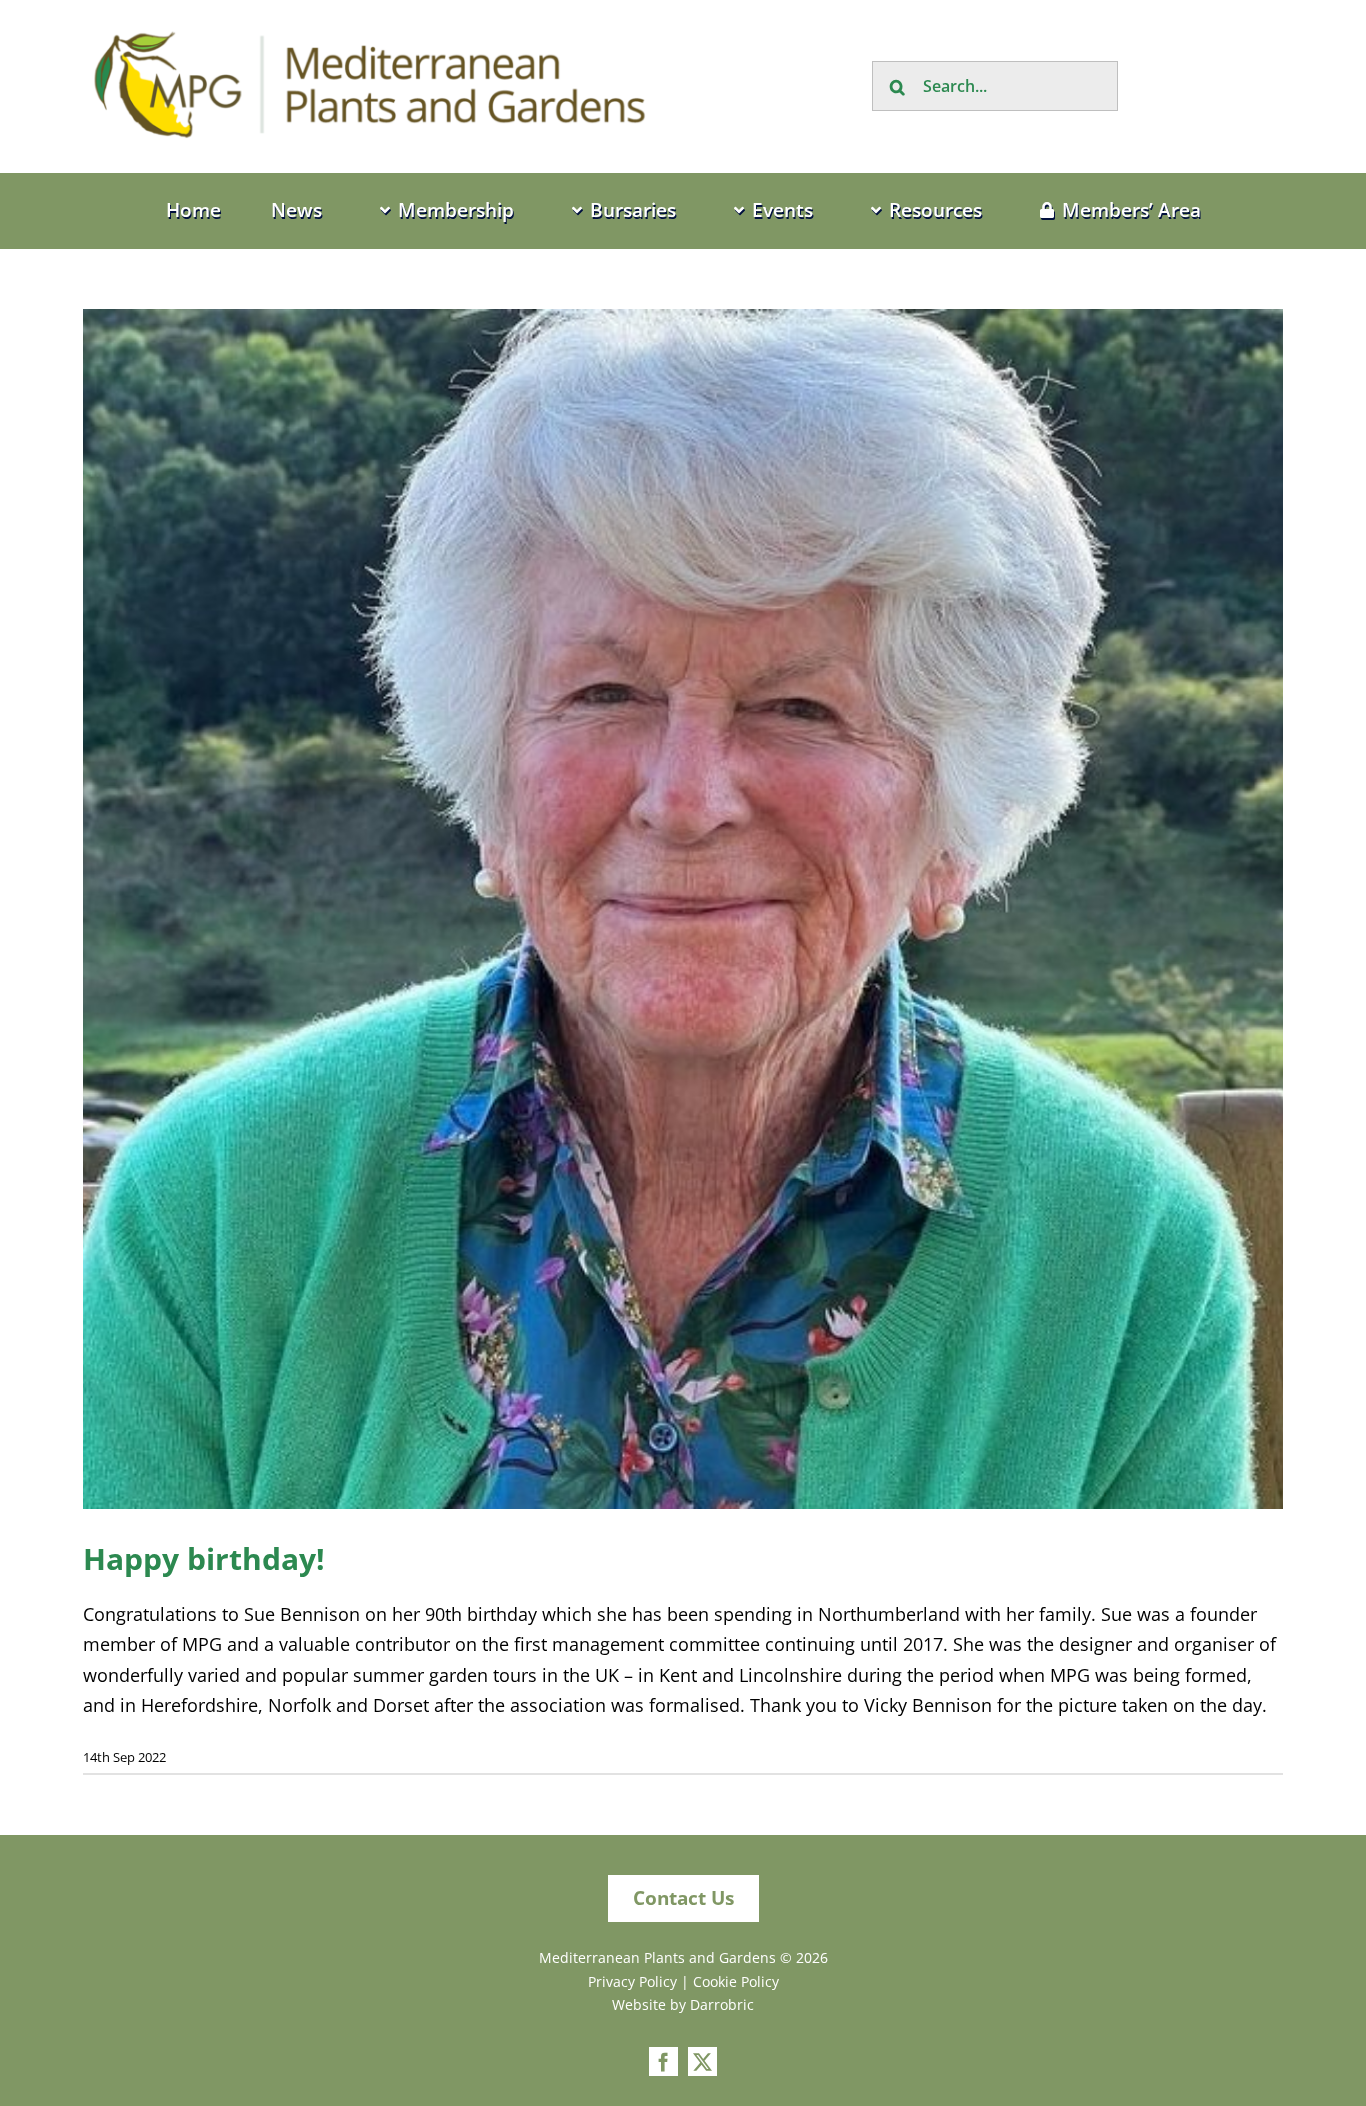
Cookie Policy (736, 1981)
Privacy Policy (632, 1981)
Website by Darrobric (683, 2004)
